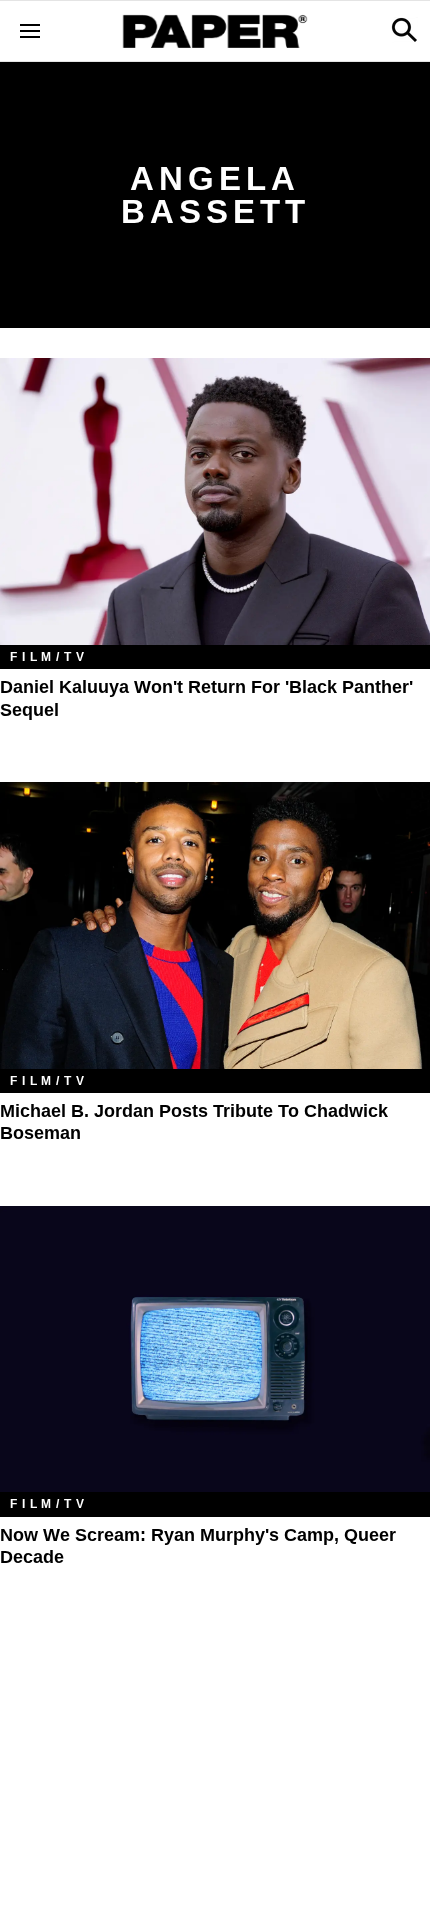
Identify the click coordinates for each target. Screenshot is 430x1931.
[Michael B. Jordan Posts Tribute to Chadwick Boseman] (215, 925)
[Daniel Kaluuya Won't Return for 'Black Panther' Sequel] (215, 501)
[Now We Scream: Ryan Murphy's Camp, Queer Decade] (215, 1349)
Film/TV (49, 657)
